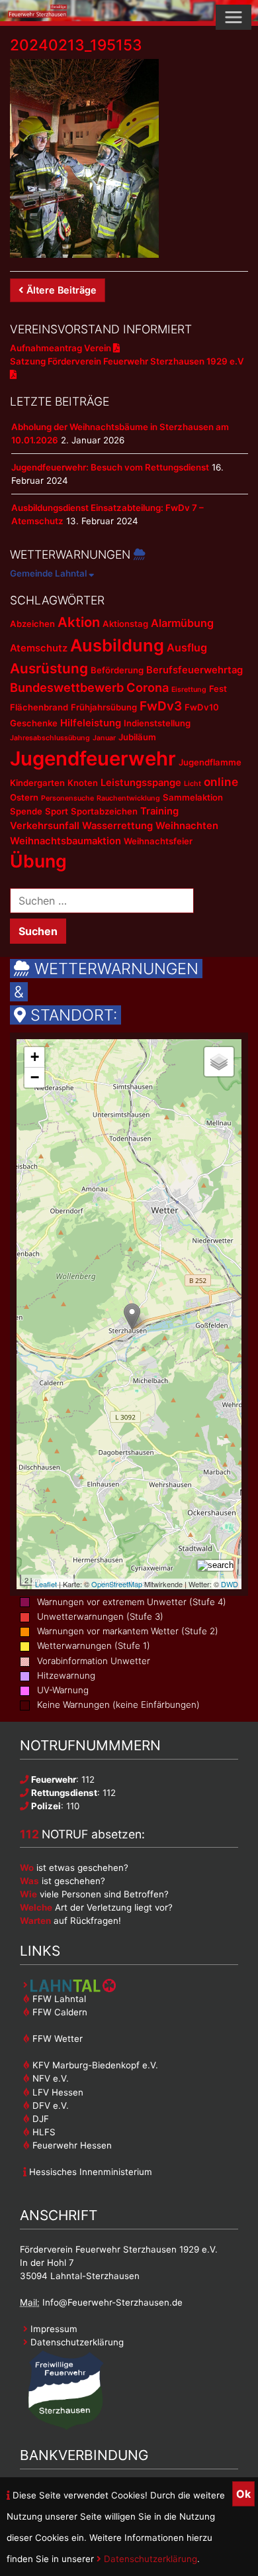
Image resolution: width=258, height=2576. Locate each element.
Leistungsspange (141, 783)
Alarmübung (182, 623)
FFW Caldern (59, 2012)
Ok (243, 2494)
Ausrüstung (49, 668)
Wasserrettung (117, 826)
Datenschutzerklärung (149, 2559)
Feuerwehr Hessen (71, 2145)
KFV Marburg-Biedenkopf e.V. (94, 2065)
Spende (26, 811)
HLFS (43, 2132)
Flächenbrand (39, 707)
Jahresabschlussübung (50, 738)
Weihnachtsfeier (158, 841)
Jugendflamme (210, 762)
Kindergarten (37, 783)
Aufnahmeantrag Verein (62, 348)
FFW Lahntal (58, 1999)
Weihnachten (187, 826)
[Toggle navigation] (234, 17)
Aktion (79, 622)
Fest (218, 689)
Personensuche (67, 798)
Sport (57, 811)
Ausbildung (117, 645)
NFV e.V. (49, 2078)
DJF (39, 2119)
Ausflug (187, 647)
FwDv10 (202, 707)
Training (159, 811)
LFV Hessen (57, 2092)
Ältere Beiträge (62, 290)
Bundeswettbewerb (67, 687)
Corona (148, 687)
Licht (193, 784)
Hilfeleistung (91, 723)
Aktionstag (125, 624)
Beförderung (117, 670)
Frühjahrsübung (104, 707)
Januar (104, 738)
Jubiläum (137, 737)
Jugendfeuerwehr (93, 758)
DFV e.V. (49, 2105)
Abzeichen (32, 624)
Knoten (83, 783)
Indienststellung (157, 723)
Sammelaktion (193, 797)
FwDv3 (161, 706)
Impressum (53, 2329)
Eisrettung (189, 690)
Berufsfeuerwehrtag (194, 670)
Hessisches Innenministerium (89, 2172)
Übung (38, 861)
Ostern (24, 797)
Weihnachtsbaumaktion (65, 841)
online (221, 782)
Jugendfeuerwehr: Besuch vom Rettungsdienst (110, 467)
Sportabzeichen (104, 811)
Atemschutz (39, 648)
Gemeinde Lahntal (49, 573)
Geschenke (34, 723)
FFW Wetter (56, 2039)
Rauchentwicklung (128, 798)
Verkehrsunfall (45, 826)
